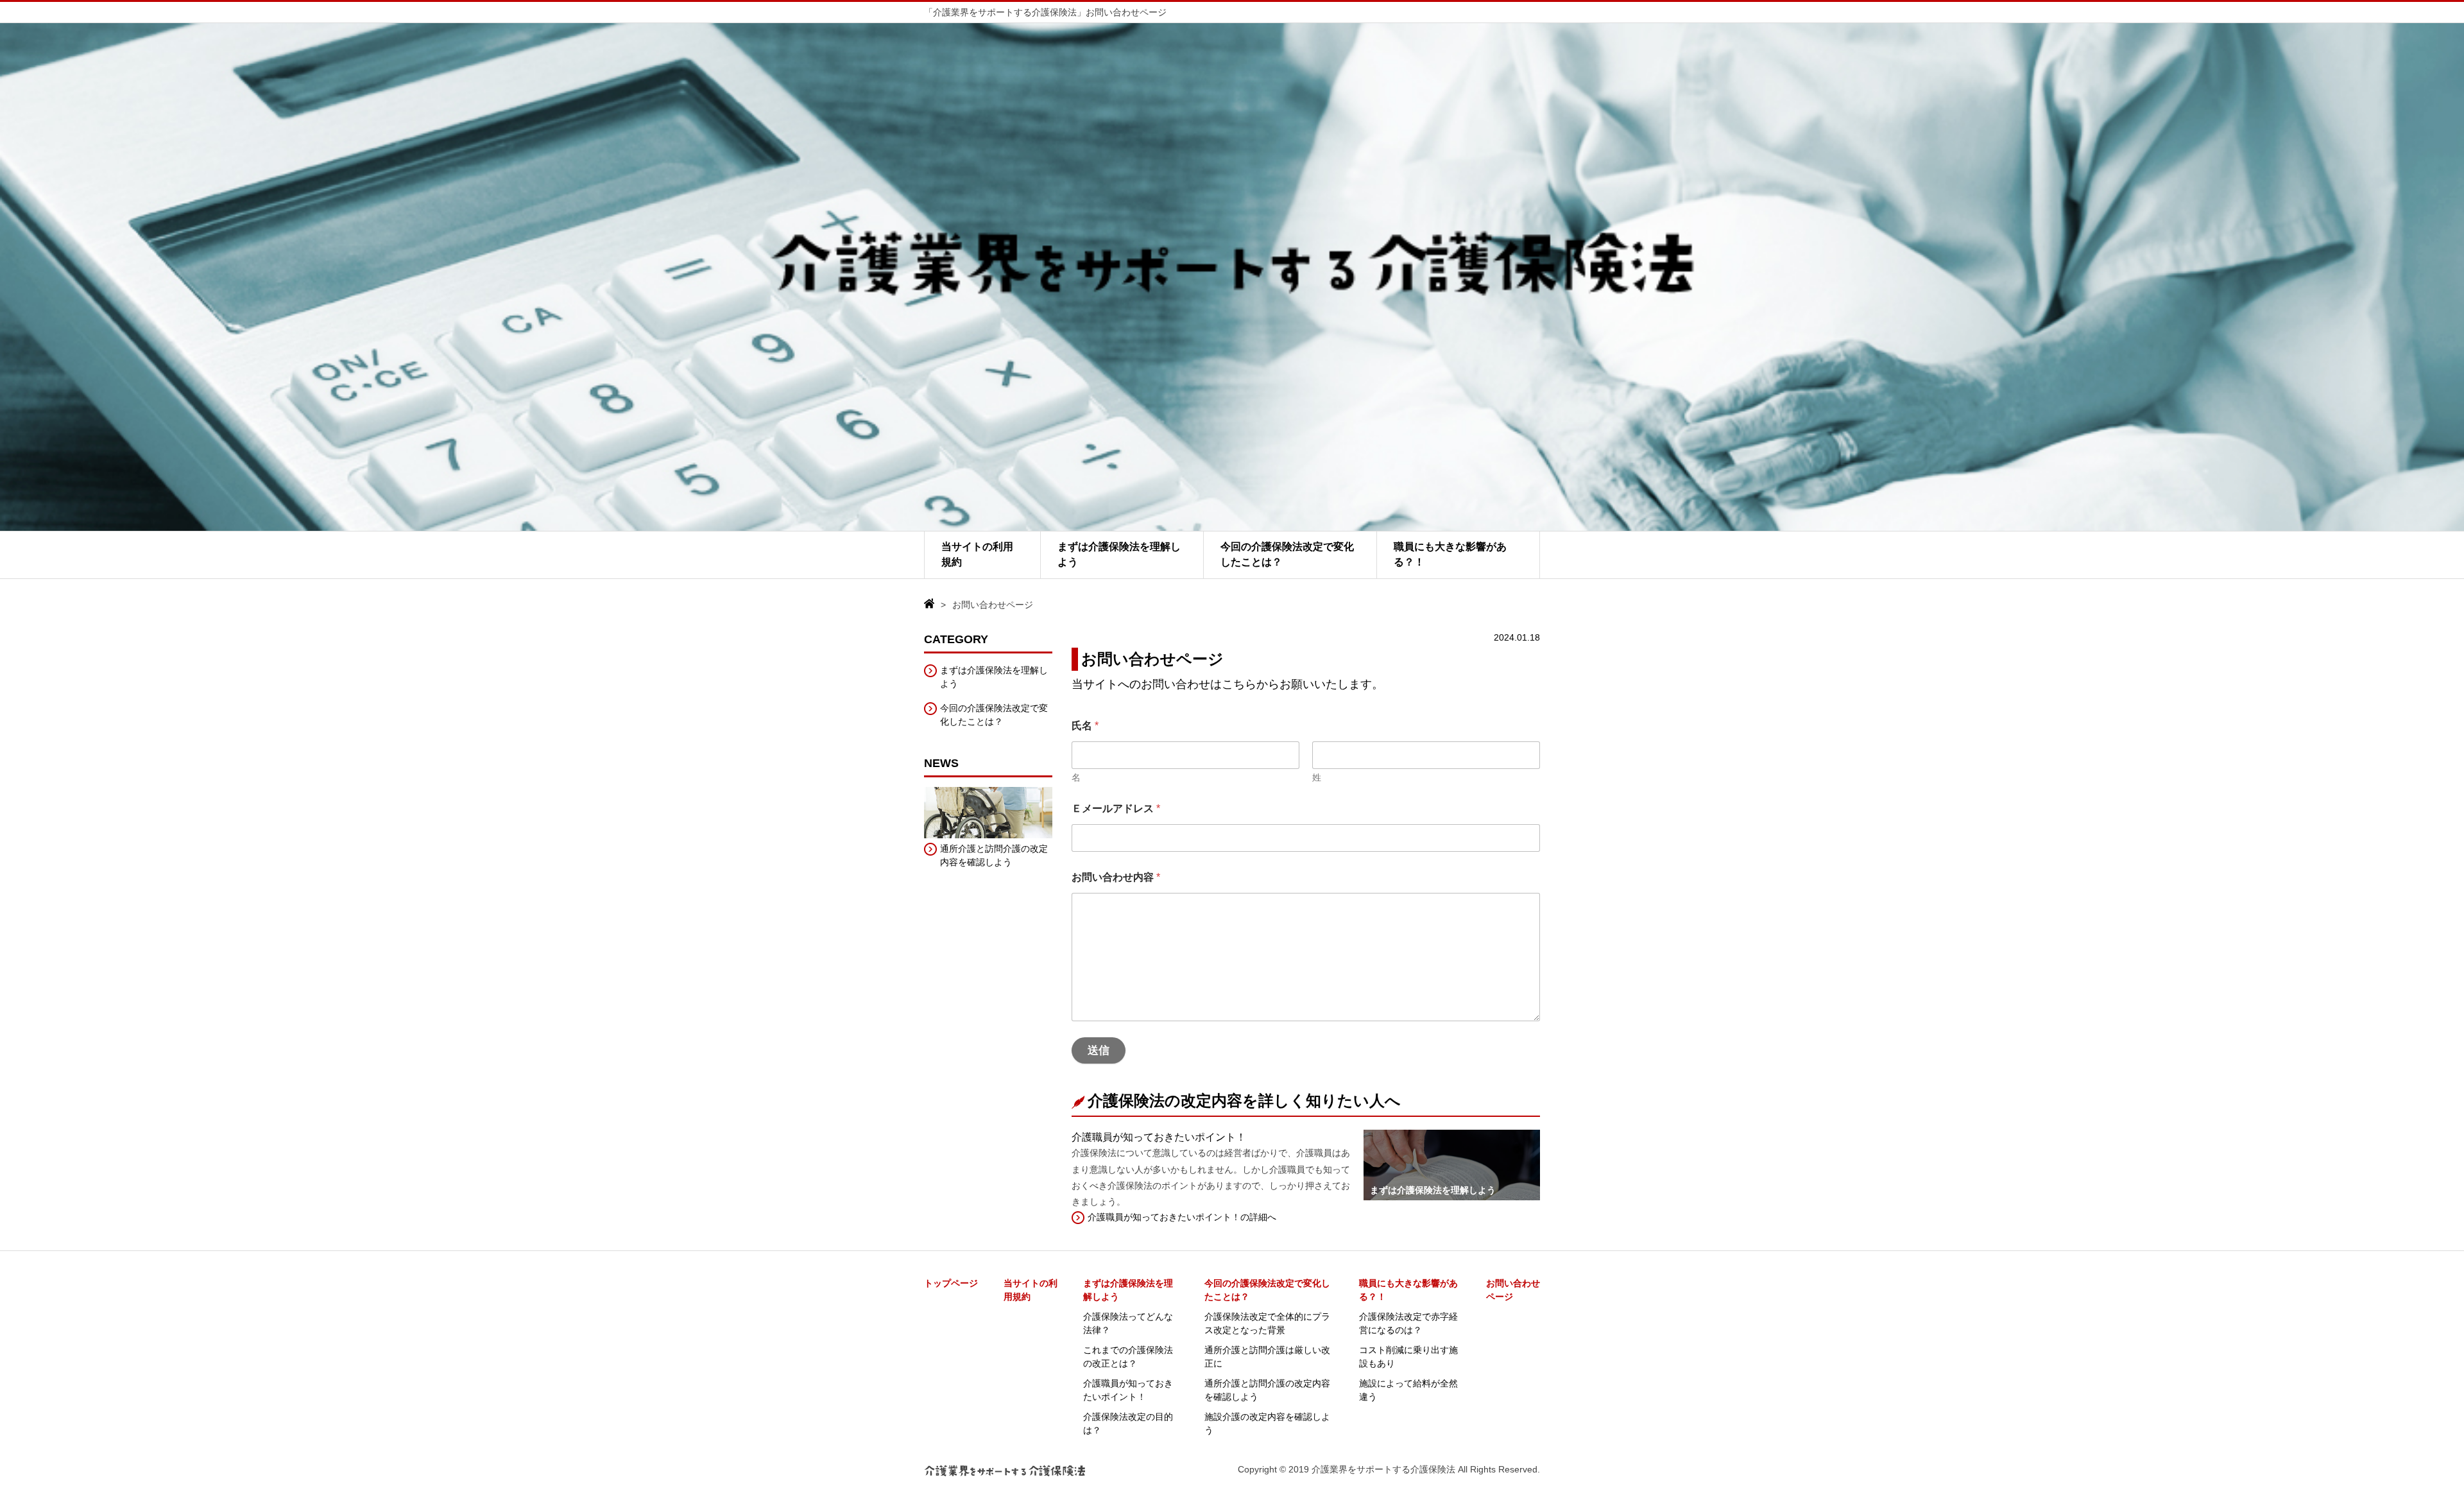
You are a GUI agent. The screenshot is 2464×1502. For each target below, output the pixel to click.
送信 (1099, 1050)
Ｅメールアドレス (1116, 808)
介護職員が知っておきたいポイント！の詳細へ (1182, 1217)
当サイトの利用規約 (977, 554)
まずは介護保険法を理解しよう (1119, 554)
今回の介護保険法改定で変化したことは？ (1287, 554)
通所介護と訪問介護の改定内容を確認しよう (994, 855)
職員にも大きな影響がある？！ (1450, 554)
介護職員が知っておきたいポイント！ (1159, 1137)
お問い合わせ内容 (1116, 877)
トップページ (951, 1283)
